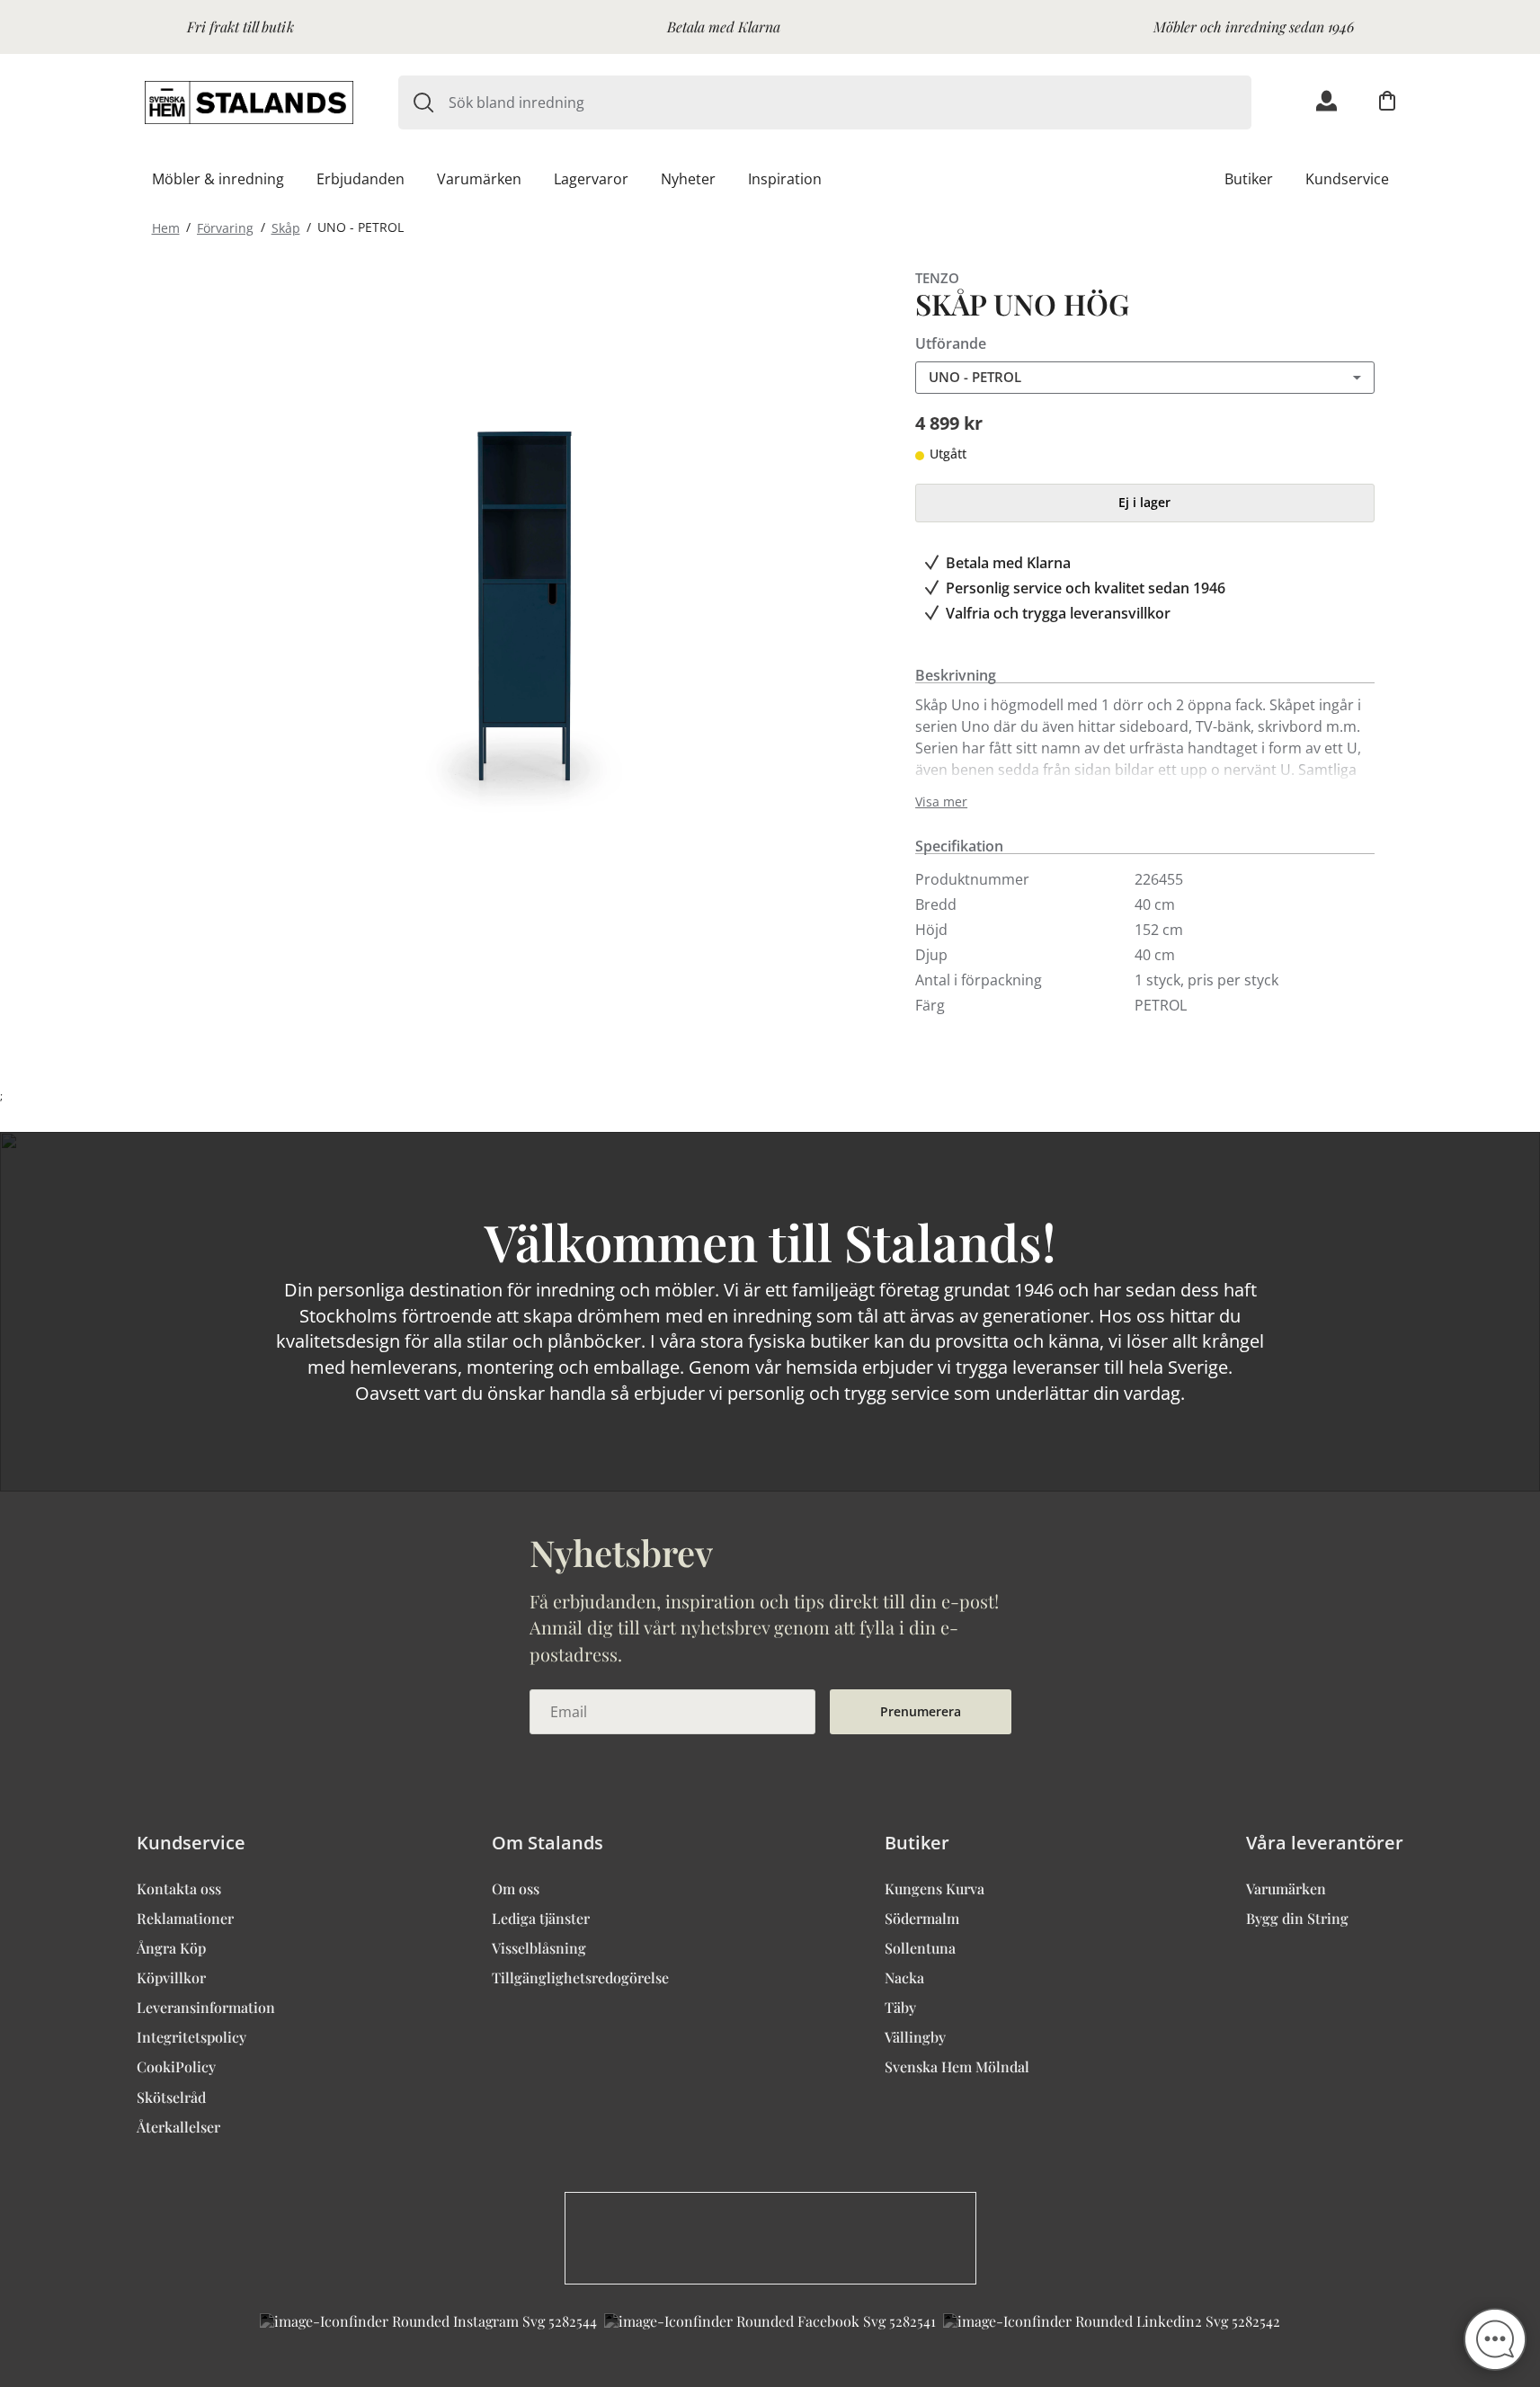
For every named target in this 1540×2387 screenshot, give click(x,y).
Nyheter (688, 179)
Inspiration (785, 179)
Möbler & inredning (218, 179)
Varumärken (479, 179)
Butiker (1249, 179)
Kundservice (1347, 179)
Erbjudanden (361, 179)
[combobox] (850, 102)
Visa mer (941, 802)
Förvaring (225, 227)
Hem (166, 227)
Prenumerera (921, 1711)
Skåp (286, 227)
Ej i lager (1144, 502)
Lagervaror (591, 179)
